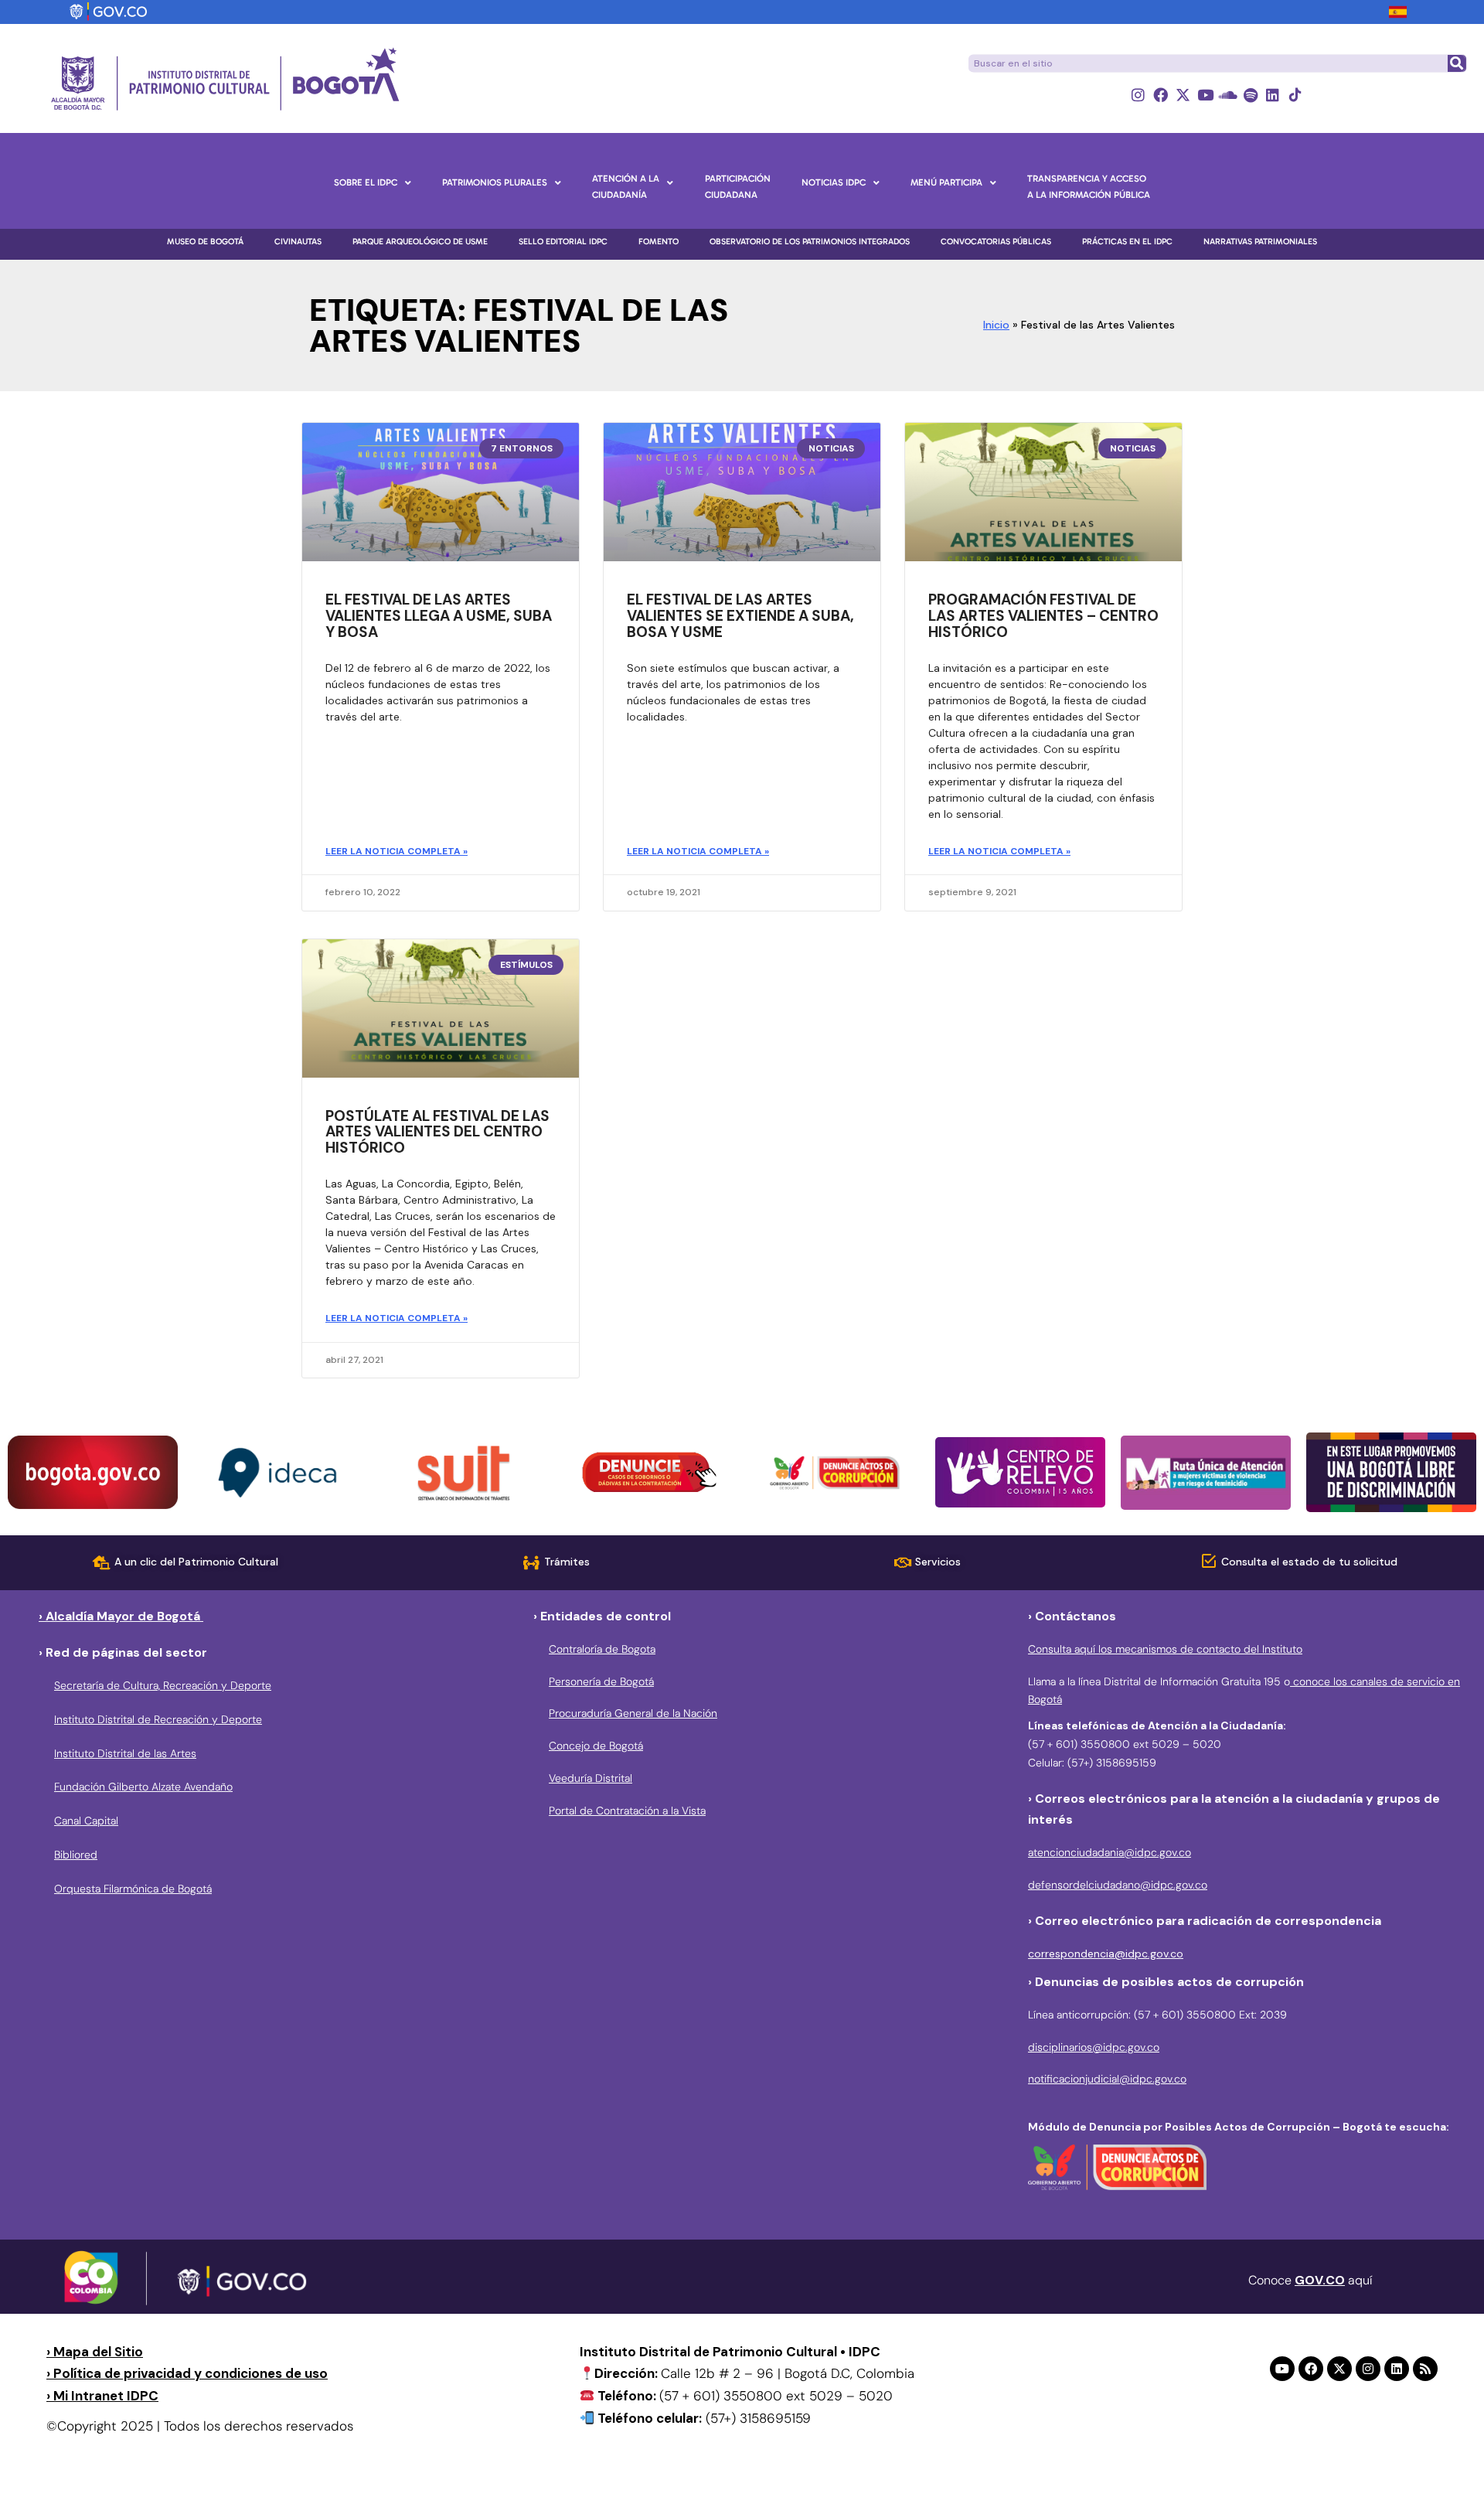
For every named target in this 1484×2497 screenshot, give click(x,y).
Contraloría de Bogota (602, 1649)
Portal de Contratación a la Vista (627, 1811)
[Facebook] (1161, 95)
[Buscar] (1456, 63)
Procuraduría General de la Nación (633, 1713)
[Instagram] (1138, 95)
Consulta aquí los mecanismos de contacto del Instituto (1165, 1649)
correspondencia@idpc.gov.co (1106, 1954)
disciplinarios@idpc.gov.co (1094, 2047)
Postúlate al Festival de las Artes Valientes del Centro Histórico (437, 1132)
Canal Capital (86, 1821)
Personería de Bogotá (601, 1681)
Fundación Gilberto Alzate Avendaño (143, 1787)
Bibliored (76, 1855)
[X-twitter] (1183, 95)
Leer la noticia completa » (397, 851)
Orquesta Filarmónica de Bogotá (133, 1889)
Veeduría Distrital (591, 1778)
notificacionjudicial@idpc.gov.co (1107, 2079)
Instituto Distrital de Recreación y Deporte (158, 1719)
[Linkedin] (1273, 95)
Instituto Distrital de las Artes (125, 1753)
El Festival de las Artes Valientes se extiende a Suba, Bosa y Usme (740, 616)
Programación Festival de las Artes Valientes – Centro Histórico (1043, 616)
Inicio (996, 325)
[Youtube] (1205, 95)
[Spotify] (1250, 95)
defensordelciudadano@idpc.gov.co (1118, 1885)
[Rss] (1425, 2369)
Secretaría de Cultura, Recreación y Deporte (163, 1685)
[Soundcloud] (1228, 95)
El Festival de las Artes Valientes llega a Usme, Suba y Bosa (439, 616)
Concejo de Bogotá (596, 1746)
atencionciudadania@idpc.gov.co (1110, 1852)
